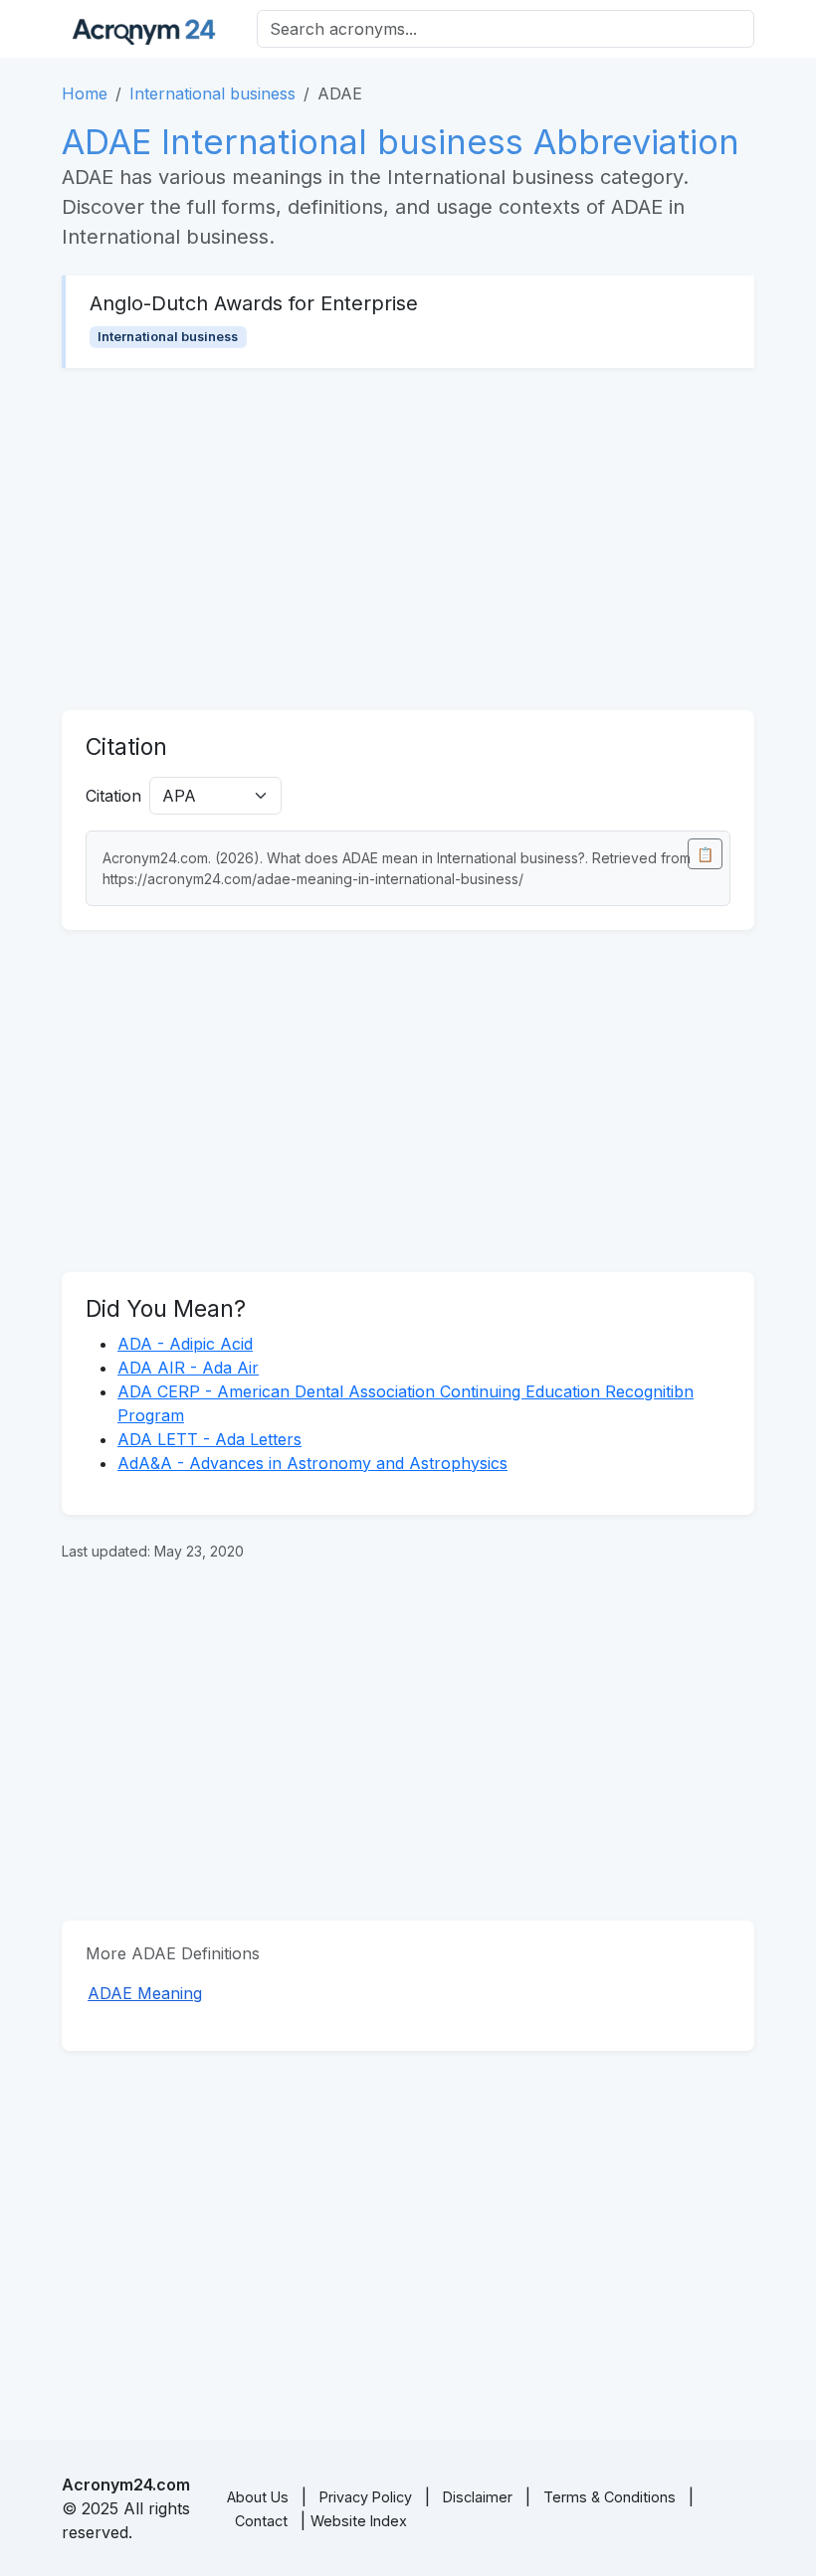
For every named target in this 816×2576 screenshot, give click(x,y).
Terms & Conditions (610, 2497)
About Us (258, 2497)
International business (212, 93)
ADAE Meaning (145, 1993)
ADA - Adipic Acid (185, 1344)
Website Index (359, 2521)
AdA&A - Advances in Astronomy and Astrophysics (312, 1463)
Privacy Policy (366, 2497)
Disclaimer (478, 2497)
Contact (261, 2521)
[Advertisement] (408, 539)
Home (85, 93)
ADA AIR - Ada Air (188, 1368)
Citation (113, 796)
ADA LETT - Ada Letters (209, 1439)
